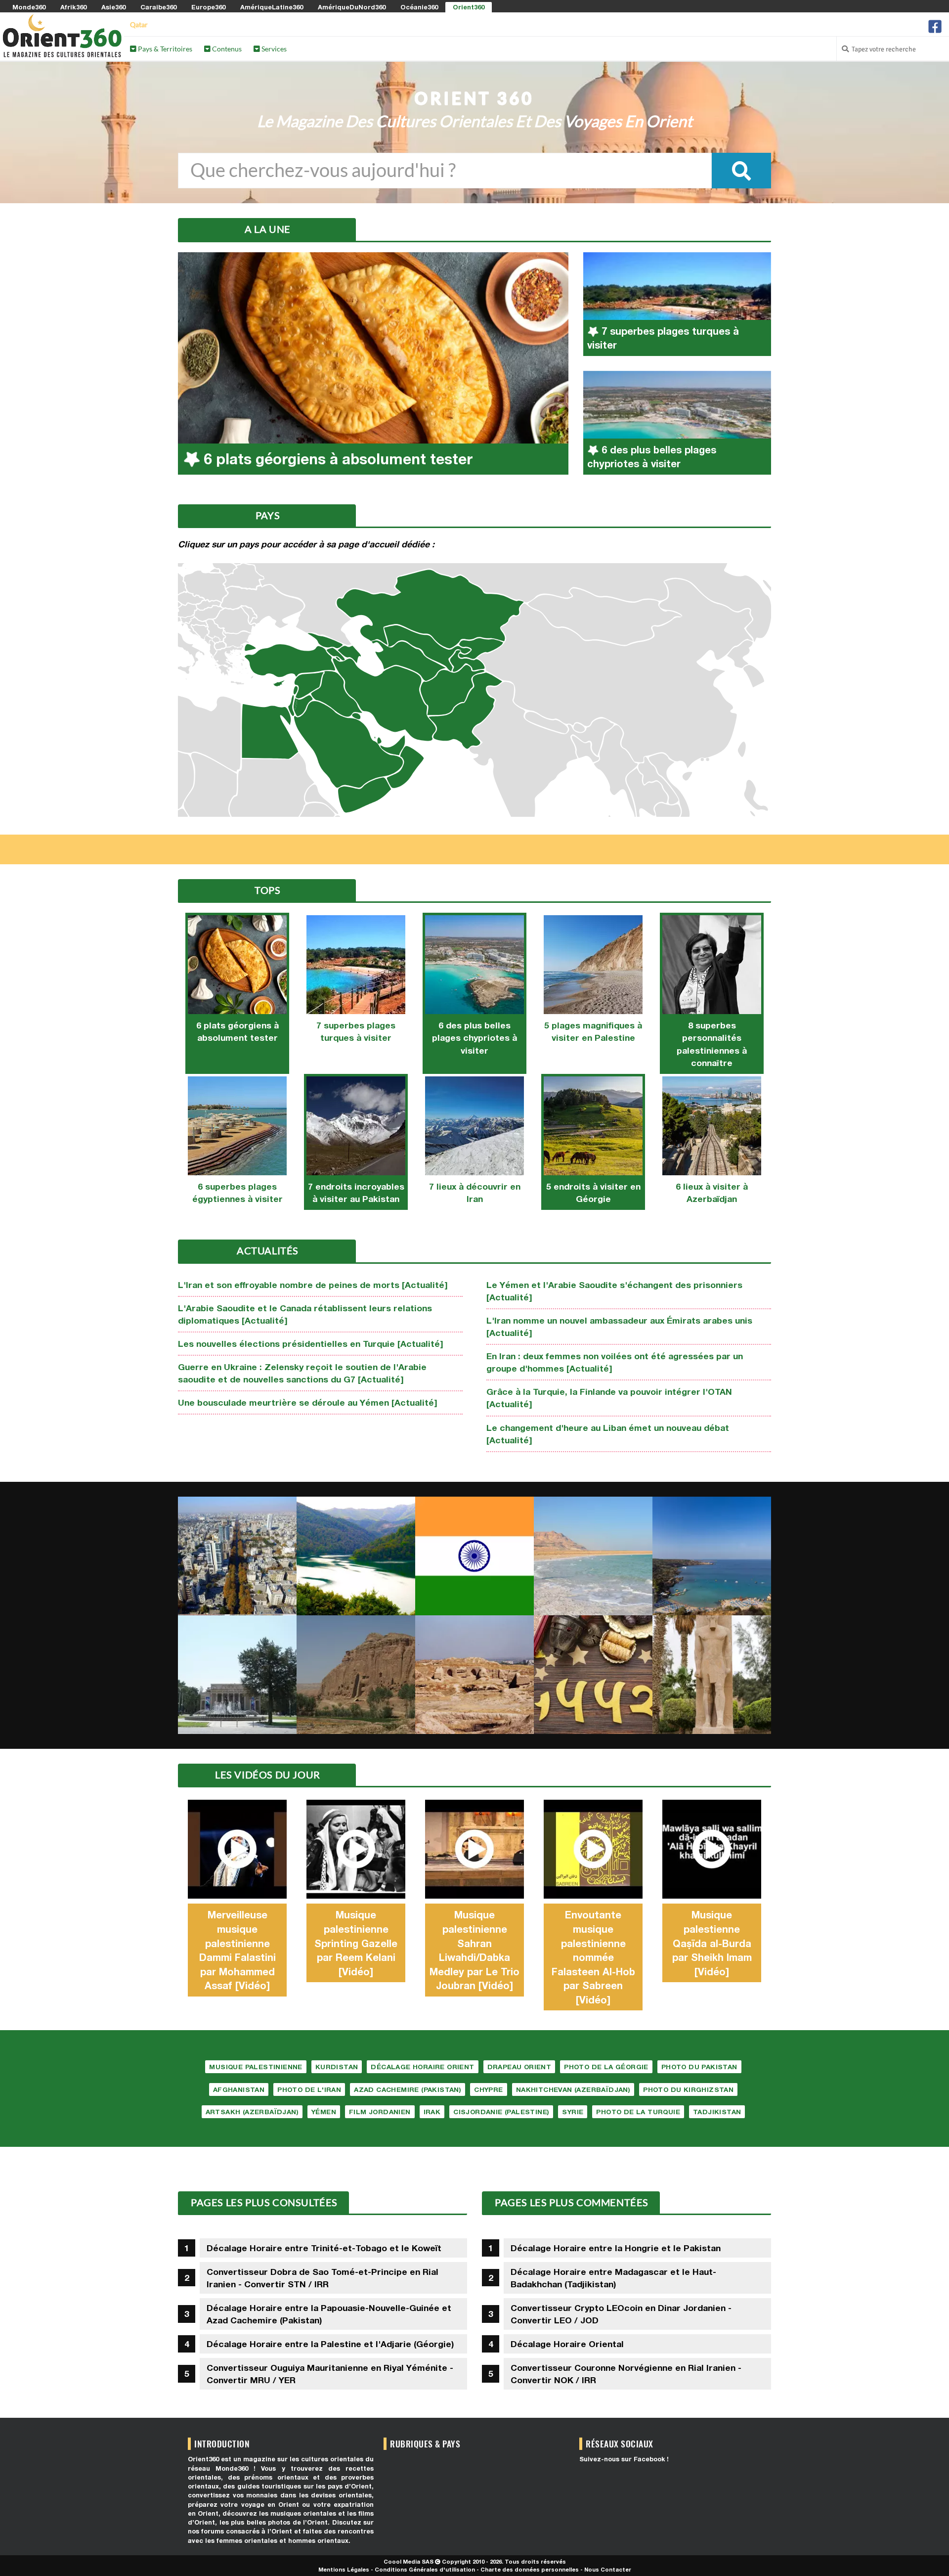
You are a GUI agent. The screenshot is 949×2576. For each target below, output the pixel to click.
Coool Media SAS (409, 2561)
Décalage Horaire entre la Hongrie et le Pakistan (616, 2248)
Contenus (226, 49)
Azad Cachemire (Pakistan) (408, 2089)
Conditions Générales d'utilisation (425, 2569)
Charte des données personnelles (530, 2569)
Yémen (324, 2112)
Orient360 (469, 7)
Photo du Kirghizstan (688, 2089)
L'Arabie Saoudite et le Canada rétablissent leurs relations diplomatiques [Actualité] (305, 1314)
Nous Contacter (608, 2569)
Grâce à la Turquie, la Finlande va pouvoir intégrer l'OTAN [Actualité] (609, 1398)
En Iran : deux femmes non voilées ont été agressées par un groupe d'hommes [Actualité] (615, 1362)
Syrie (573, 2112)
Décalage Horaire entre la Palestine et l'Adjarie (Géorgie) (330, 2344)
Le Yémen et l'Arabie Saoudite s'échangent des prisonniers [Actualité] (614, 1291)
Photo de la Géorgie (606, 2067)
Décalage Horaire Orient (422, 2067)
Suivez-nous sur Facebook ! (624, 2459)
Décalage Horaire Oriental (567, 2344)
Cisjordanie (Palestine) (501, 2112)
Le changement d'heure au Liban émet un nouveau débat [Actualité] (608, 1434)
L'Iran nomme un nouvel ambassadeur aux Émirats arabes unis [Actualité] (619, 1327)
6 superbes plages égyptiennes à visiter (237, 1193)
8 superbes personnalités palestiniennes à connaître (712, 1044)
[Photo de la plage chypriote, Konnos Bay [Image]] (712, 1556)
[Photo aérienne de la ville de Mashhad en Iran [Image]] (237, 1556)
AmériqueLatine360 (272, 7)
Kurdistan (337, 2067)
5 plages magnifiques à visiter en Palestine (593, 1031)
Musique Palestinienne (256, 2067)
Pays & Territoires (164, 49)
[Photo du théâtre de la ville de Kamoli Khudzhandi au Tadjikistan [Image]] (237, 1675)
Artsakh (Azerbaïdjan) (252, 2112)
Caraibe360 (158, 7)
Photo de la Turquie (638, 2112)
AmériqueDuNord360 (352, 7)
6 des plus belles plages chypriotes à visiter (474, 1038)
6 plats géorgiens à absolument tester (237, 1031)
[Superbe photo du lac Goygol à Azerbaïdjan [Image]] (356, 1556)
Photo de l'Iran (309, 2089)
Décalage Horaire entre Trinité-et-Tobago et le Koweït (324, 2248)
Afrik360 (73, 7)
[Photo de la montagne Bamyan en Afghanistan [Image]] (356, 1675)
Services (273, 49)
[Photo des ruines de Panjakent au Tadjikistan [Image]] (474, 1675)
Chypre (488, 2089)
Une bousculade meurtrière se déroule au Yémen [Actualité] (308, 1402)
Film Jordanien (380, 2112)
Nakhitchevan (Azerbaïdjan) (573, 2089)
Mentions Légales (344, 2569)
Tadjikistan (717, 2112)
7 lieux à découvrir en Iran (475, 1193)
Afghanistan (239, 2089)
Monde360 (29, 7)
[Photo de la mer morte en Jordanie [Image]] (593, 1556)
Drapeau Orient (519, 2067)
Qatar (139, 24)
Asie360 (113, 7)
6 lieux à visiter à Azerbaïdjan (712, 1193)
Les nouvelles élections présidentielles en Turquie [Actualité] (311, 1344)
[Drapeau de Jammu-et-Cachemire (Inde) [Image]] (474, 1556)
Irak (432, 2112)
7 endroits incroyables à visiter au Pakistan (356, 1193)
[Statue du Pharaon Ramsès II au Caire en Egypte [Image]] (712, 1675)
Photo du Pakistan (699, 2067)
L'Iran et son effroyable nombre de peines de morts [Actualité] (313, 1285)
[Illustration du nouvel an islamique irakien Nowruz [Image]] (593, 1675)
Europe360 (208, 7)
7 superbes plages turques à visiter (356, 1031)
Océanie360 (419, 7)
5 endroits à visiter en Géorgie (593, 1193)
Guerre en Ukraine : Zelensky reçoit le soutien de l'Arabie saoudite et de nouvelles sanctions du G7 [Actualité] (302, 1373)
